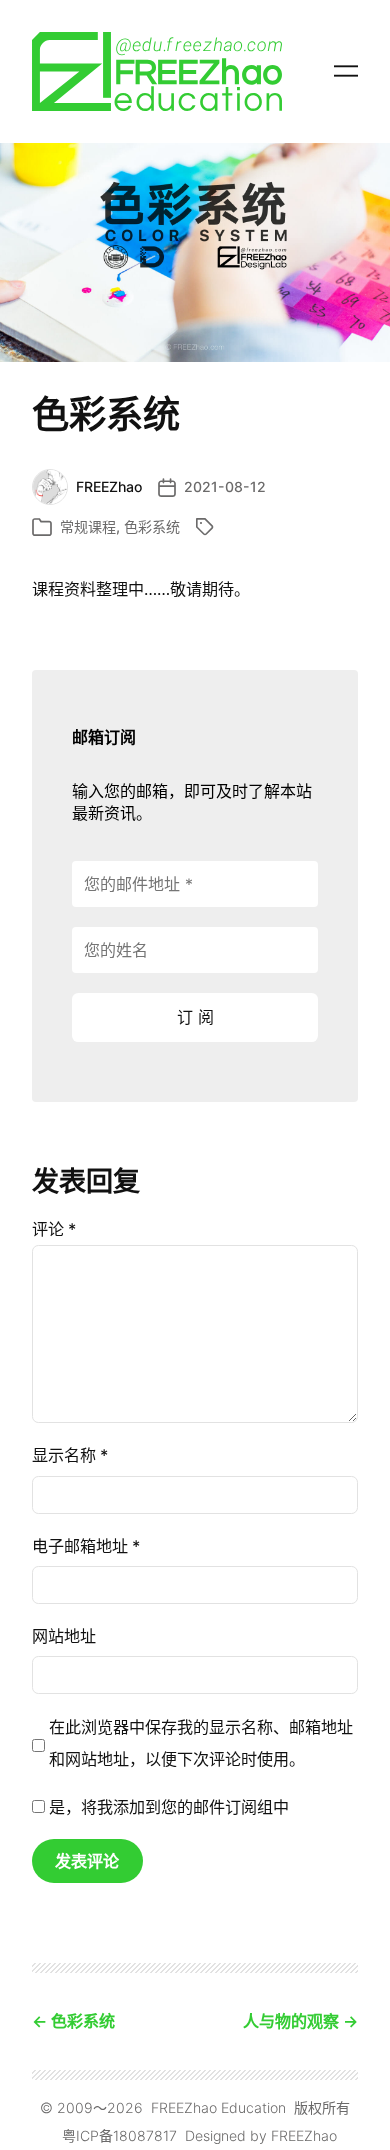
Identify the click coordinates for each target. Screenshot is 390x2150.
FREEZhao (304, 2135)
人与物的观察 (291, 2021)
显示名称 (70, 1455)
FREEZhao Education (218, 2107)
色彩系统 (152, 526)
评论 (54, 1229)
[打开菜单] (346, 71)
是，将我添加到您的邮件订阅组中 (167, 1807)
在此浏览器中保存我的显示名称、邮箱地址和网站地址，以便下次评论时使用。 (201, 1743)
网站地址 (64, 1636)
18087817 (145, 2135)
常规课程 (88, 526)
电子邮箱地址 (86, 1546)
